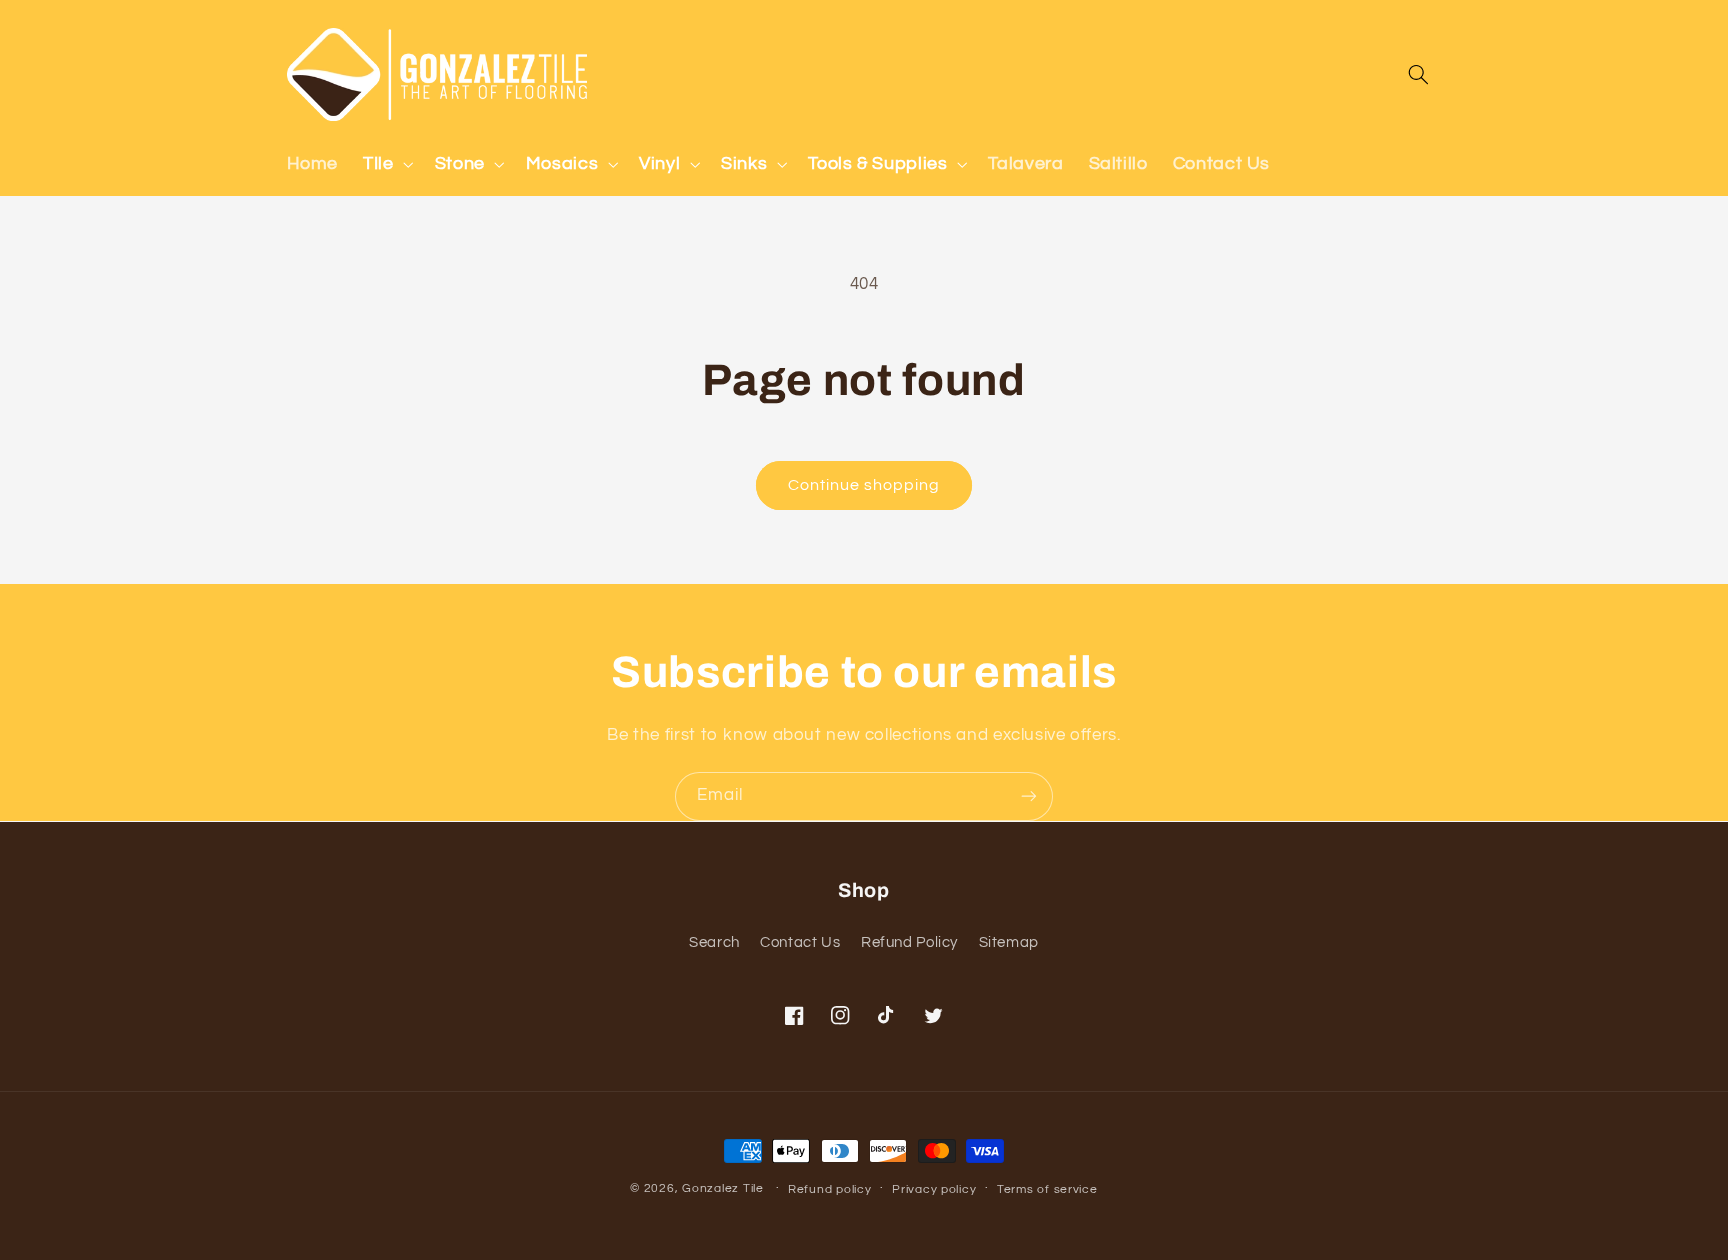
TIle (378, 163)
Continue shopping (864, 485)
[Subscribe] (1029, 796)
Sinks (744, 163)
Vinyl (659, 163)
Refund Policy (909, 942)
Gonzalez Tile (723, 1188)
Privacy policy (934, 1189)
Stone (460, 163)
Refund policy (830, 1189)
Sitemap (1009, 942)
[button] (386, 164)
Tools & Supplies (877, 163)
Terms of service (1047, 1189)
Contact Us (800, 942)
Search (714, 942)
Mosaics (562, 163)
